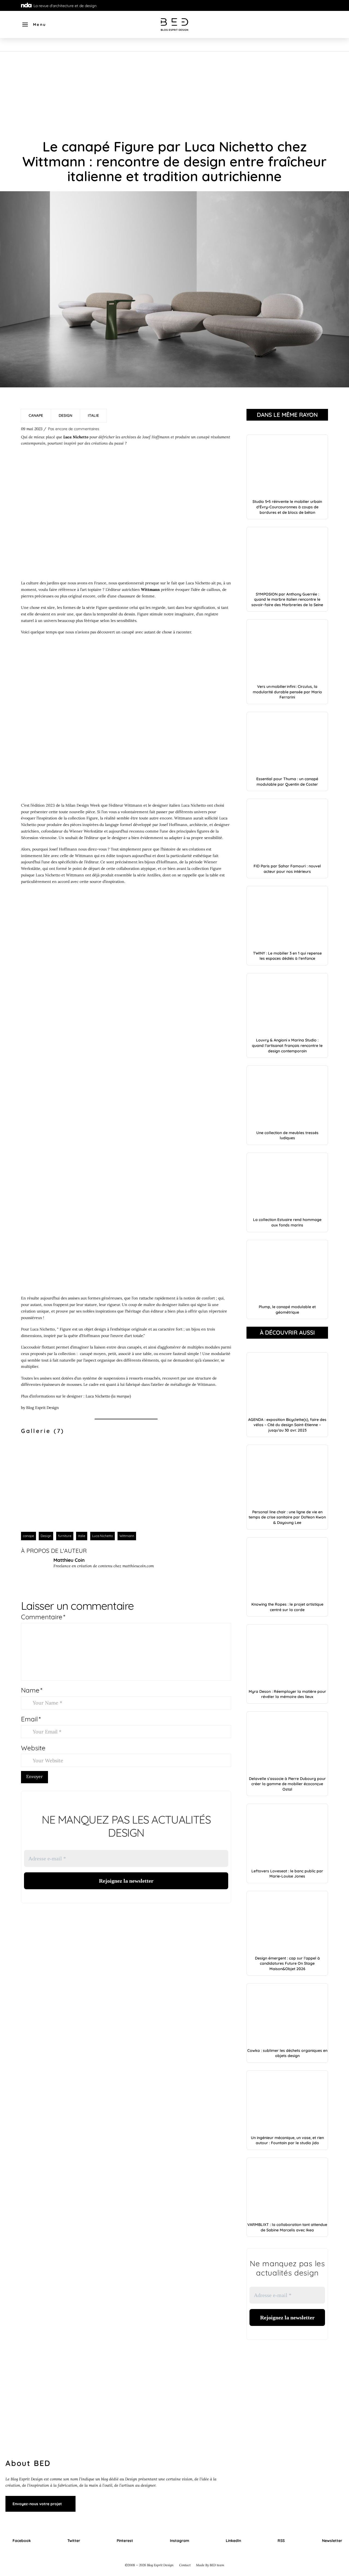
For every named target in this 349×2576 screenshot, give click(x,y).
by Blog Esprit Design (40, 1408)
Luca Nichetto (98, 1396)
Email (31, 1719)
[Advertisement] (174, 92)
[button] (34, 25)
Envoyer (34, 1776)
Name (32, 1690)
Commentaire (43, 1617)
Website (33, 1748)
